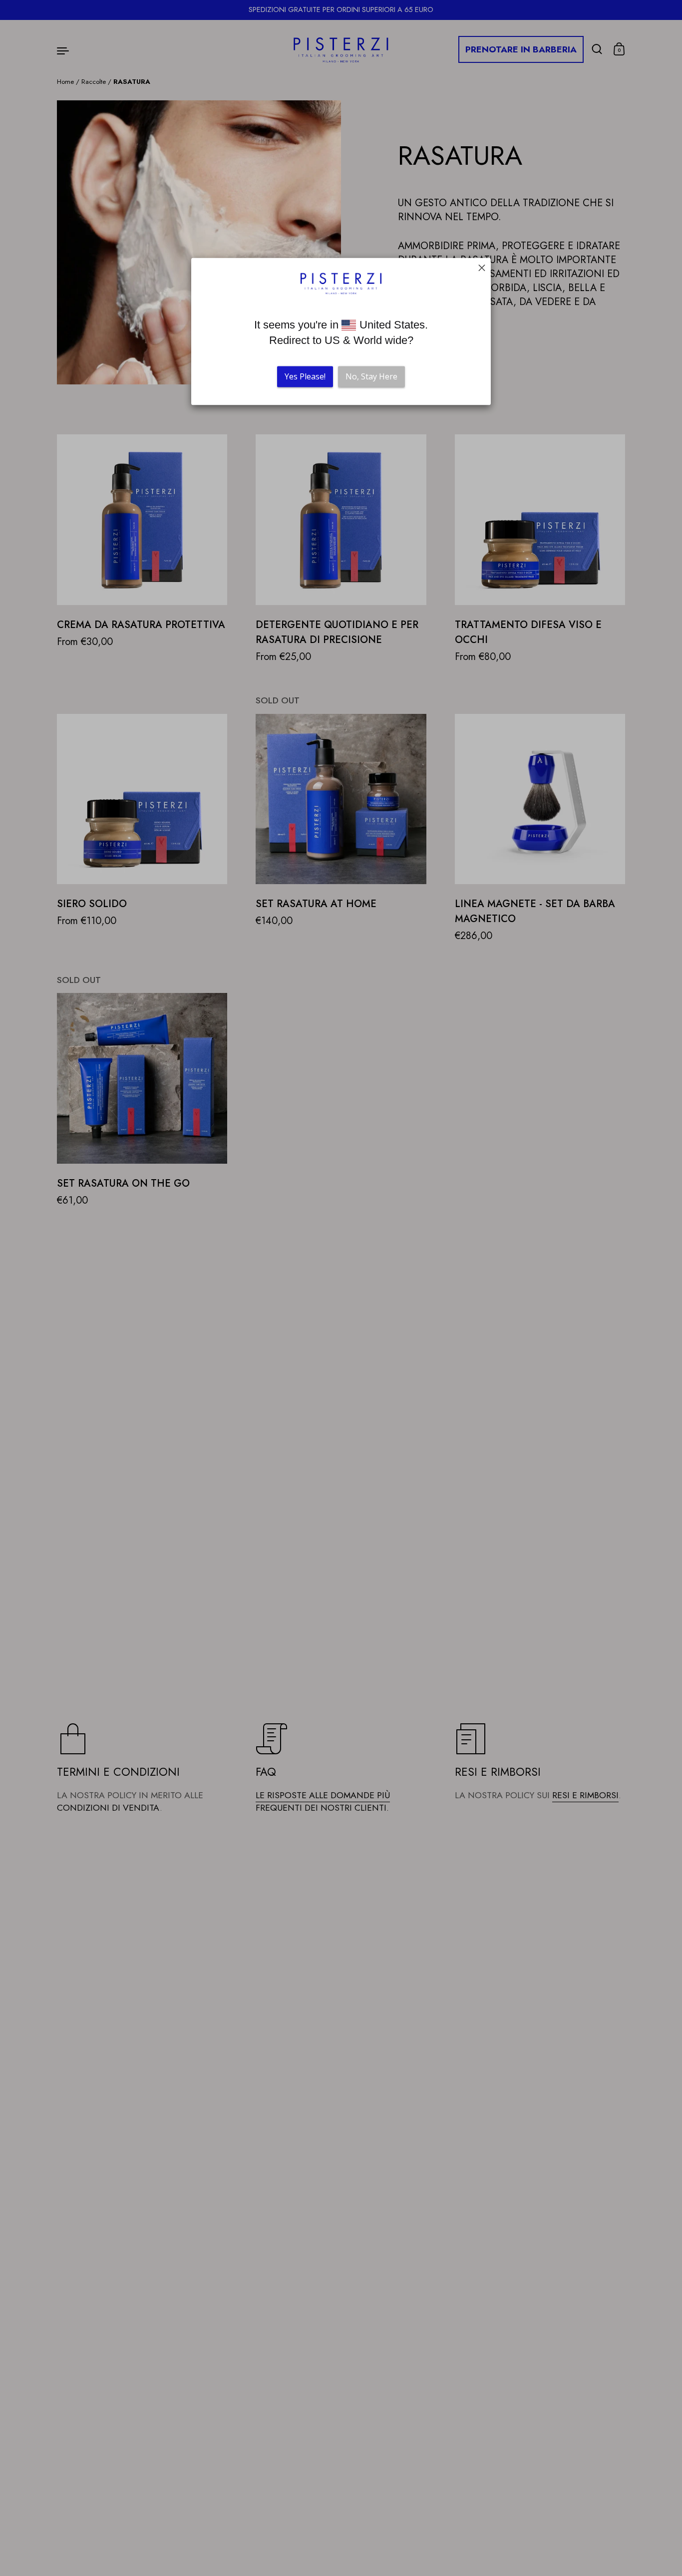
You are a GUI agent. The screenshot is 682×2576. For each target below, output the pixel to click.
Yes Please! (305, 377)
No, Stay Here (371, 377)
